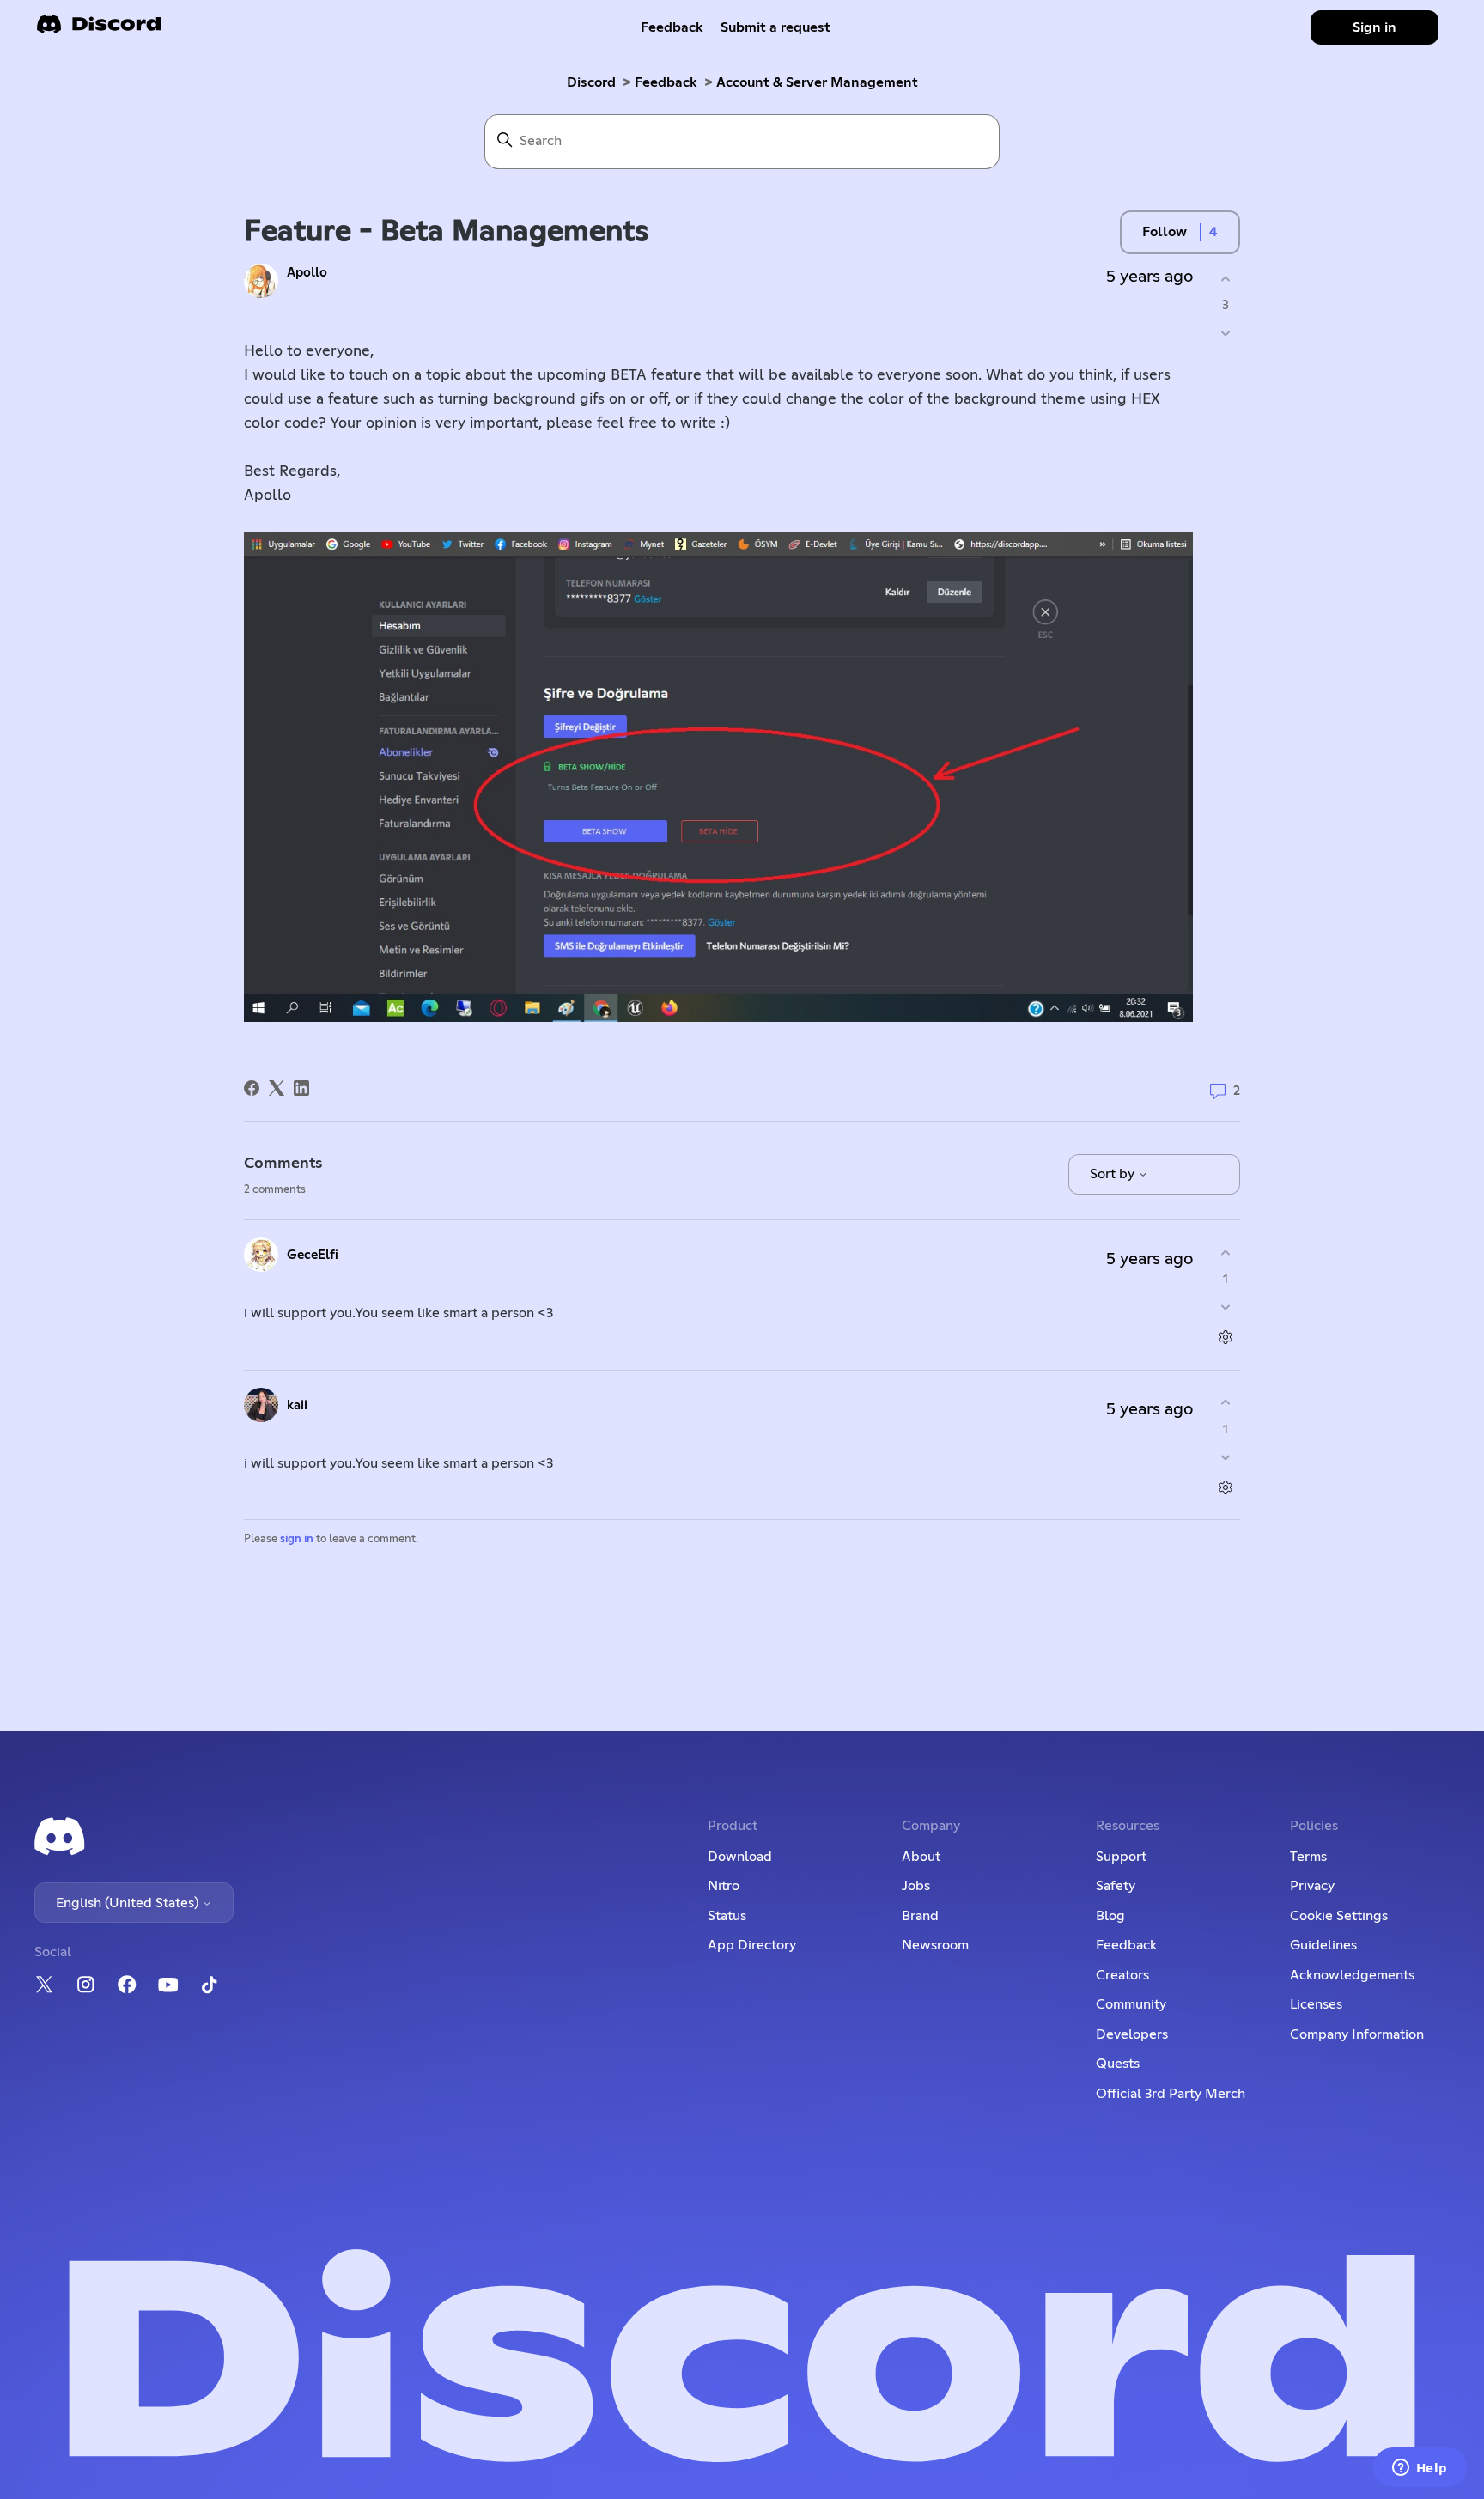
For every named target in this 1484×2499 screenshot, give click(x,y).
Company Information (1357, 2034)
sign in (297, 1539)
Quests (1118, 2064)
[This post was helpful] (1225, 279)
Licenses (1316, 2004)
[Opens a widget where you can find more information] (1420, 2469)
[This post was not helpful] (1225, 334)
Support (1121, 1857)
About (921, 1857)
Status (727, 1916)
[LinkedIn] (301, 1088)
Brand (920, 1916)
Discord (591, 82)
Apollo (307, 273)
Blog (1110, 1916)
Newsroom (935, 1945)
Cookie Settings (1339, 1916)
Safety (1116, 1886)
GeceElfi (313, 1255)
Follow (1165, 232)
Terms (1308, 1857)
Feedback (672, 27)
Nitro (724, 1886)
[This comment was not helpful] (1225, 1307)
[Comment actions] (1225, 1338)
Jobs (916, 1886)
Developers (1132, 2034)
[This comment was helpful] (1225, 1253)
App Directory (752, 1945)
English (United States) (129, 1903)
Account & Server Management (817, 82)
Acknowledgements (1352, 1975)
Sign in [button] (1375, 27)
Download (740, 1857)
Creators (1122, 1975)
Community (1131, 2004)
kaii (297, 1405)
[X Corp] (277, 1088)
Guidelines (1323, 1945)
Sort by (1114, 1174)
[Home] (99, 30)
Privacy (1312, 1886)
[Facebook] (252, 1088)
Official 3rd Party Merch (1171, 2094)
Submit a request (775, 27)
